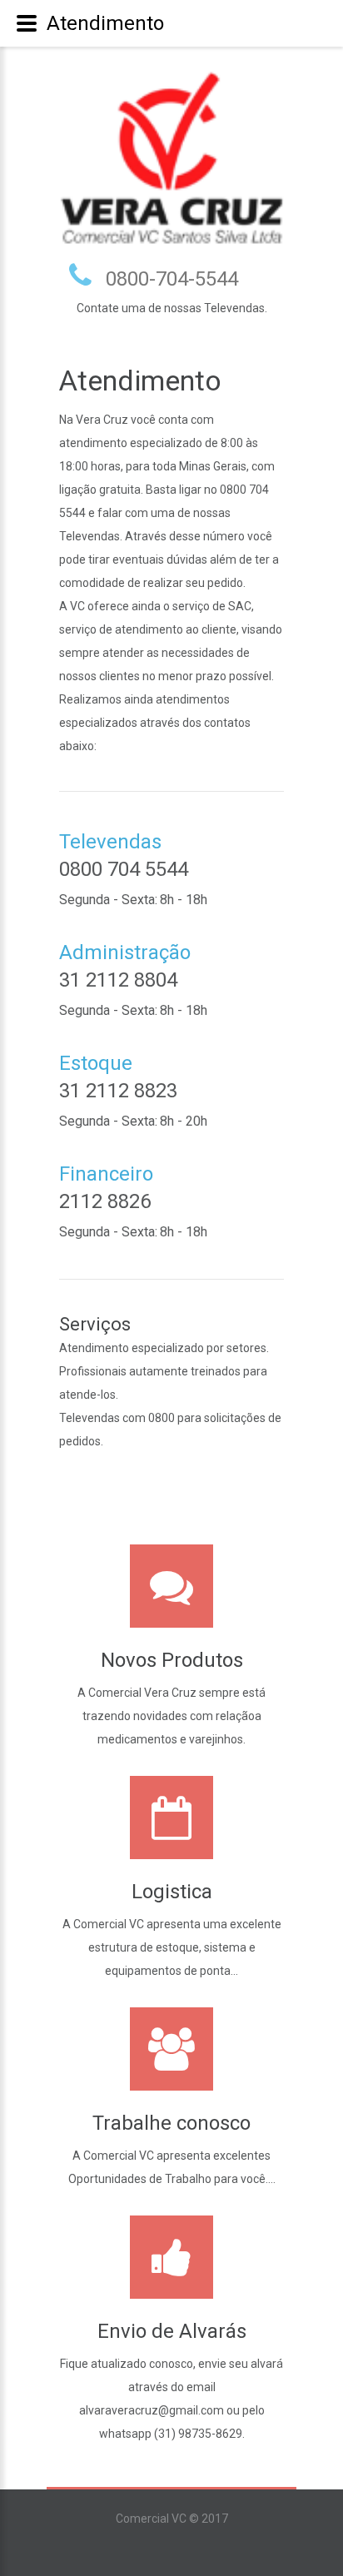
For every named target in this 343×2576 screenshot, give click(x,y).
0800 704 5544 (124, 869)
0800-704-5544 (172, 279)
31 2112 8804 (118, 980)
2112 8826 (105, 1201)
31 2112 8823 (118, 1091)
